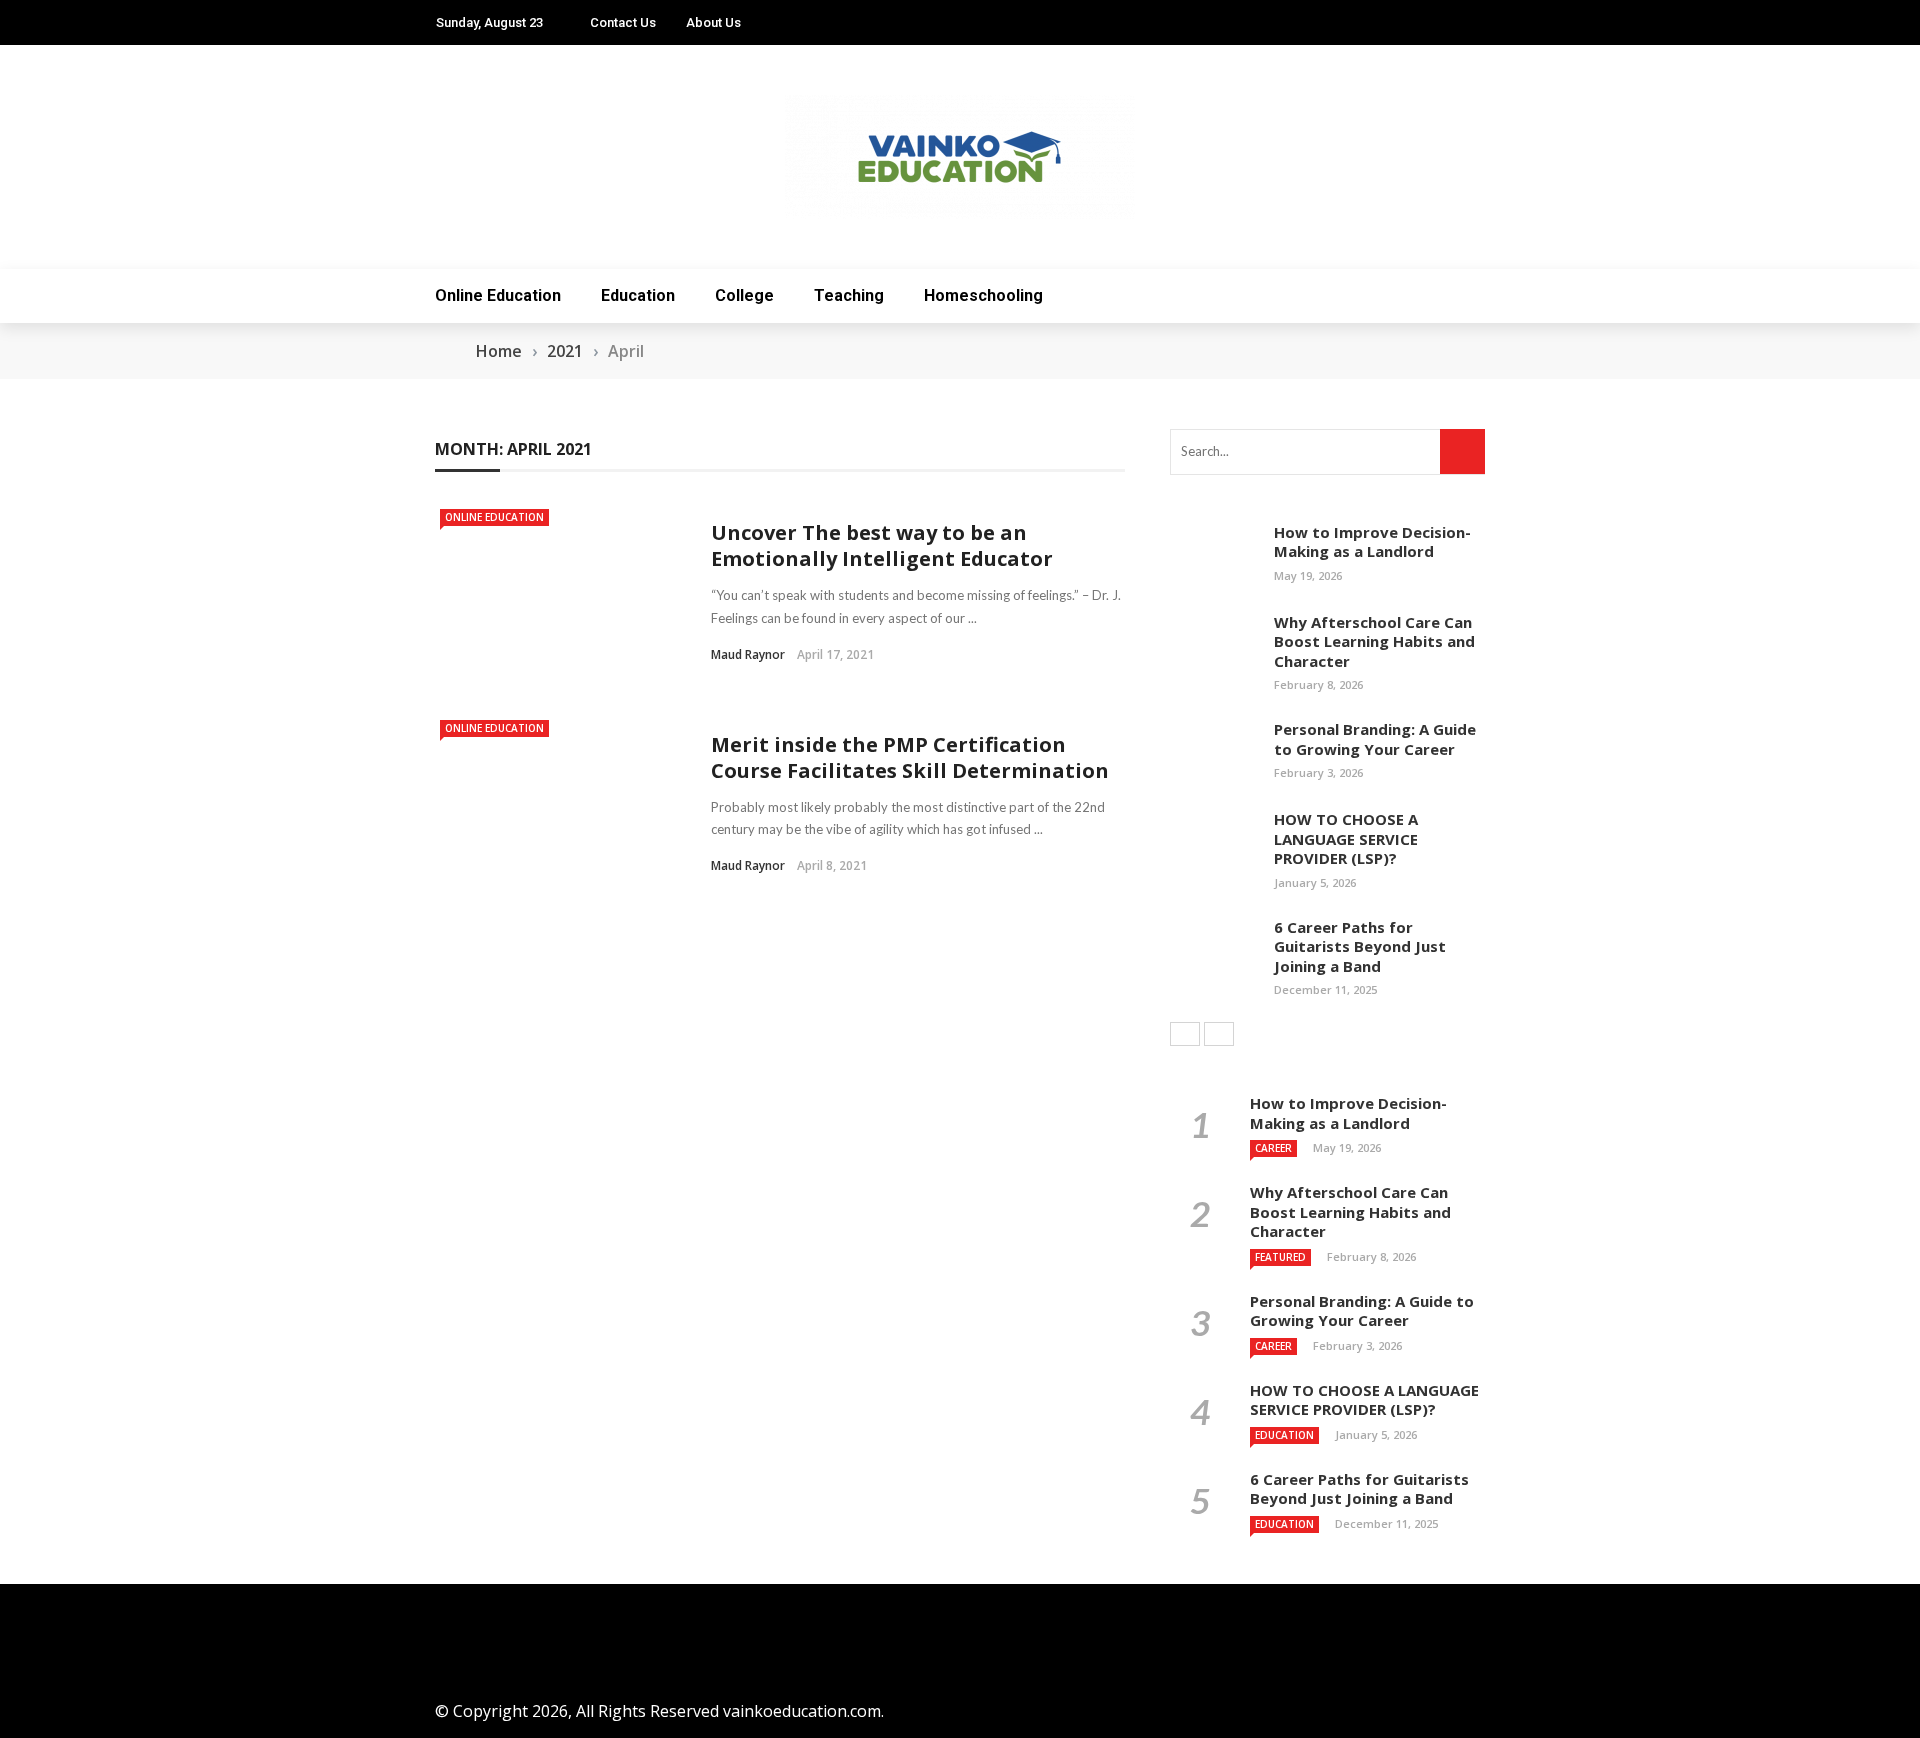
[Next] (1219, 1034)
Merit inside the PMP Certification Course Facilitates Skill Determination (910, 757)
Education (638, 295)
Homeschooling (983, 295)
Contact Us (623, 22)
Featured (1280, 1257)
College (744, 295)
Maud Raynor (748, 654)
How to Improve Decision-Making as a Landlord (1372, 542)
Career (1273, 1148)
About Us (713, 22)
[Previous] (1185, 1034)
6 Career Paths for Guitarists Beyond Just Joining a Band (1360, 946)
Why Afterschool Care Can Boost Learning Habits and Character (1374, 641)
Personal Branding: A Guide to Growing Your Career (1375, 739)
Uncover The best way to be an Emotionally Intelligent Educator (882, 545)
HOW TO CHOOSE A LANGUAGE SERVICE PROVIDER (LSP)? (1346, 838)
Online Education (498, 295)
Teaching (849, 295)
